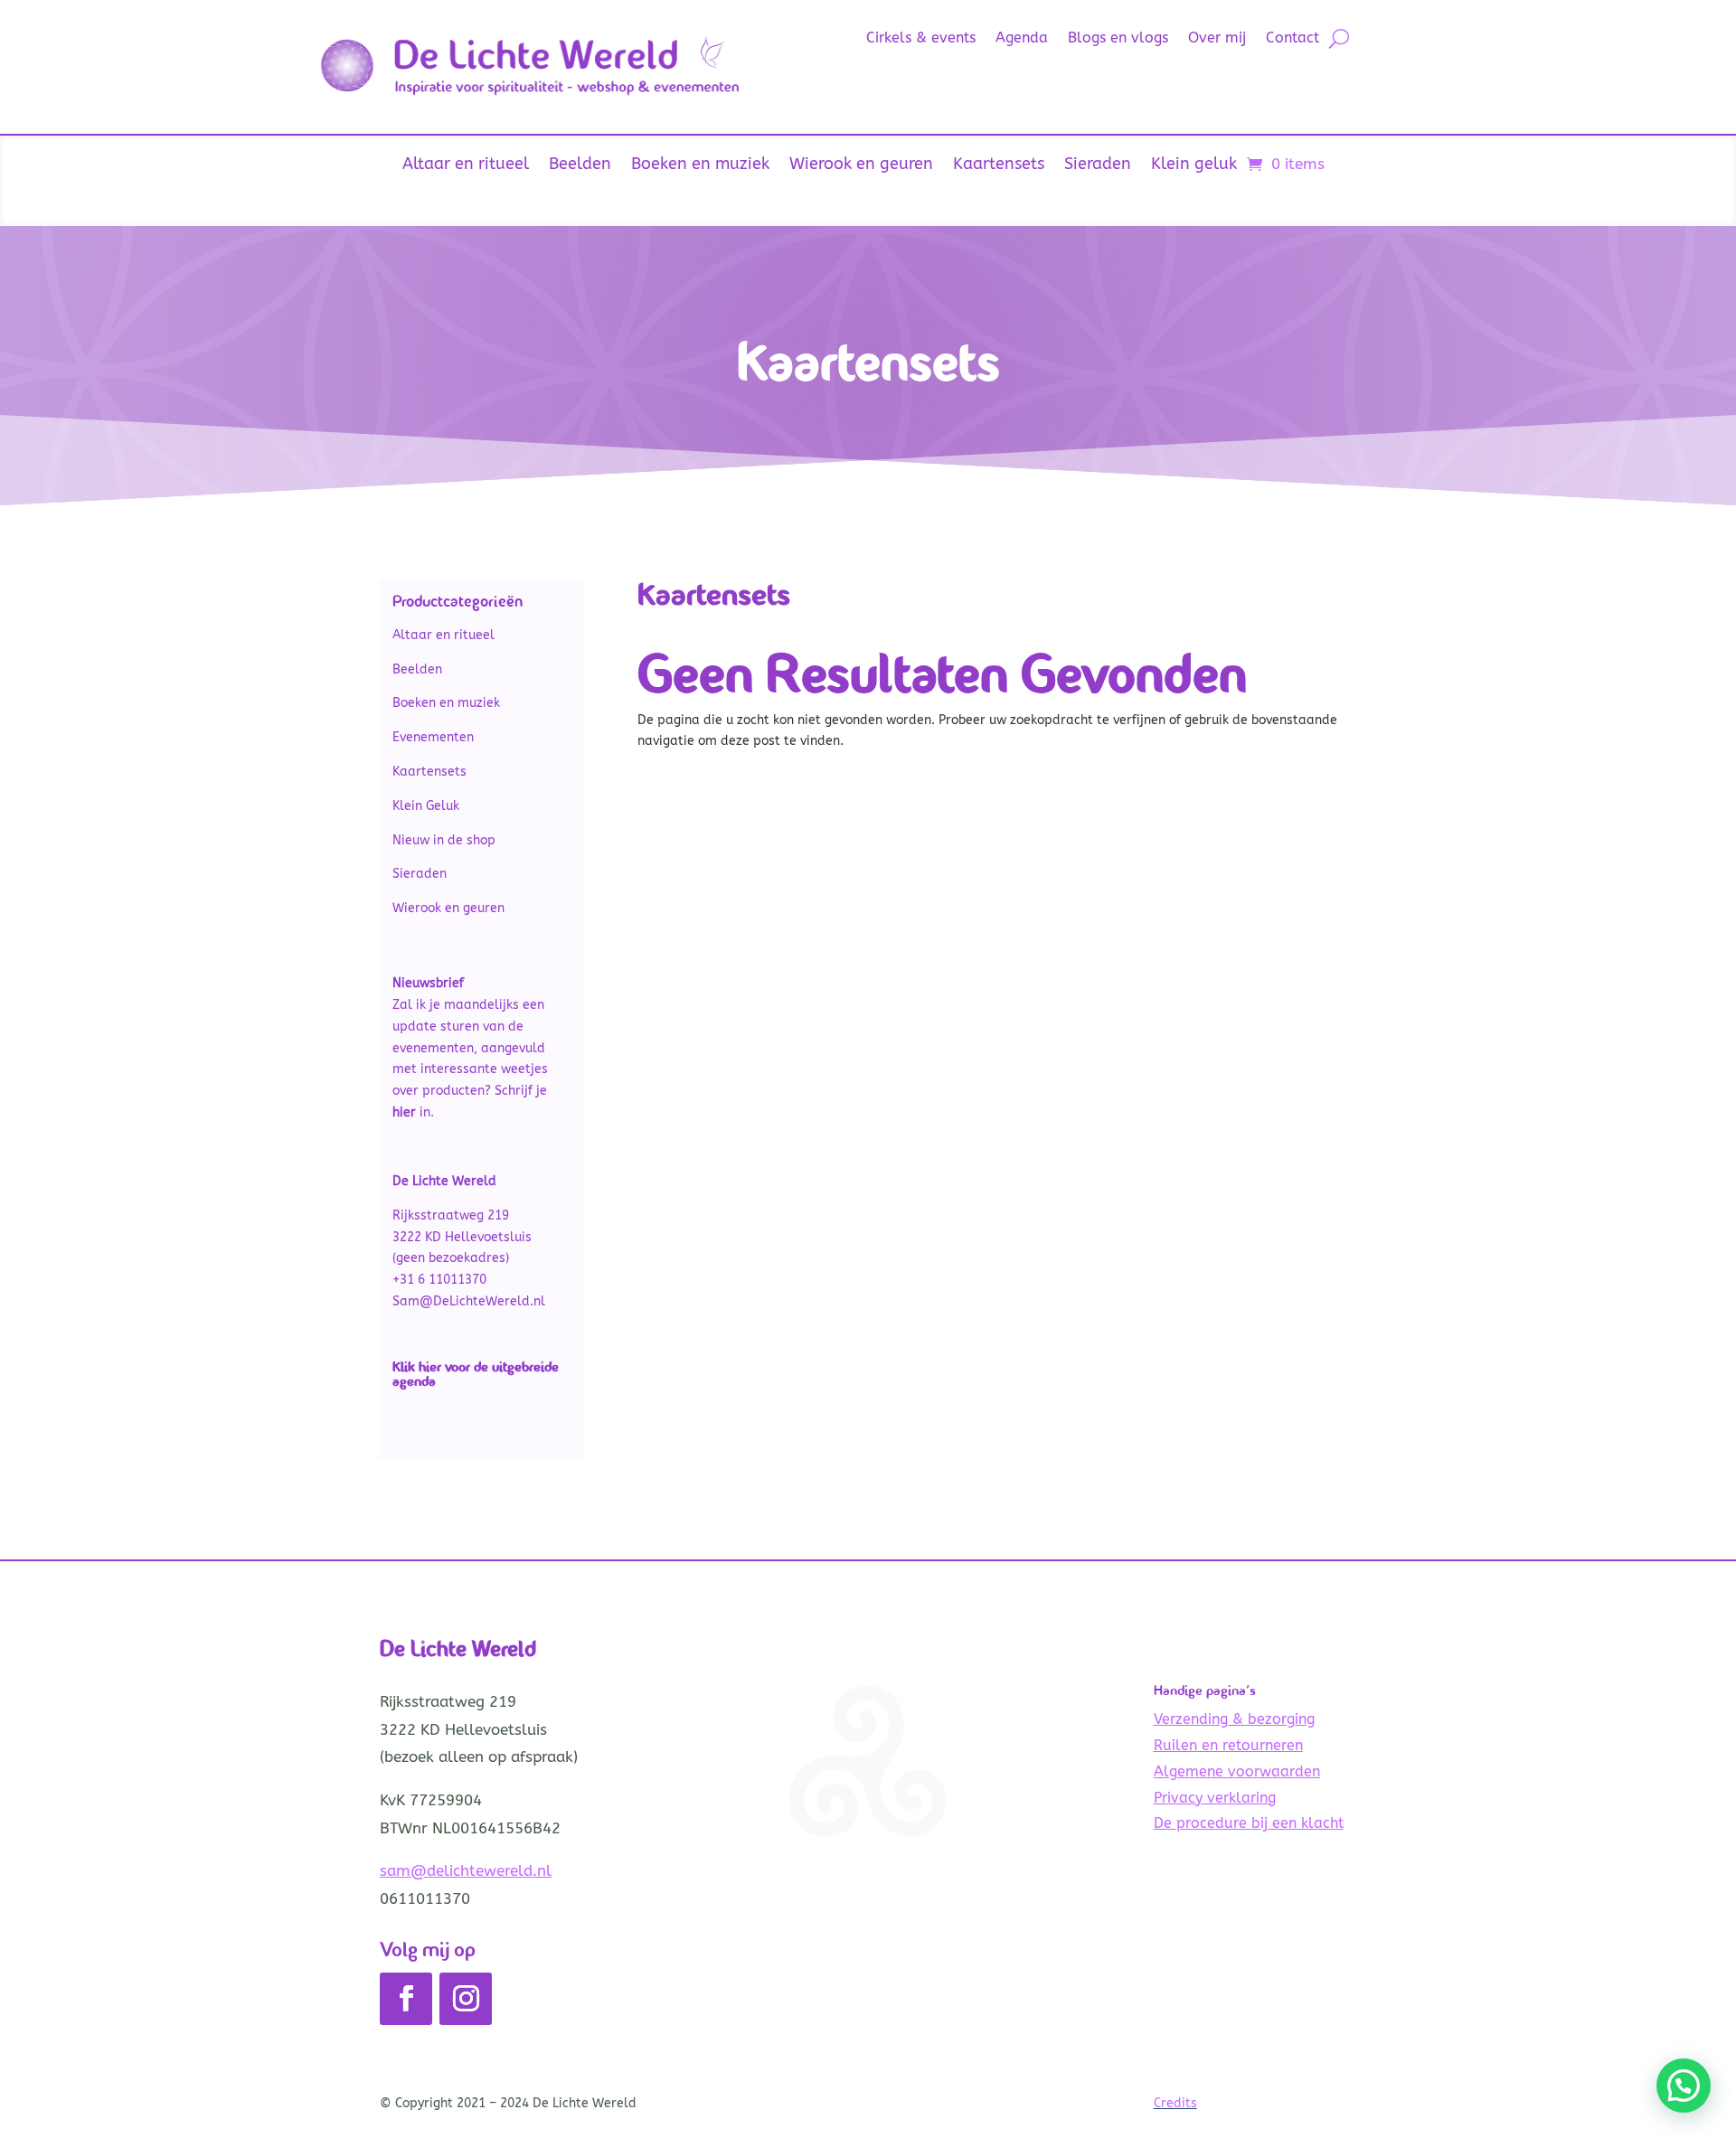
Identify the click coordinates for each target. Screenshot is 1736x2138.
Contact (1293, 39)
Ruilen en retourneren (1228, 1745)
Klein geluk (1194, 165)
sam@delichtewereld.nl (466, 1870)
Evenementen (433, 737)
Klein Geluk (426, 806)
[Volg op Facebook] (406, 1999)
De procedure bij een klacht (1249, 1823)
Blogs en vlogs (1118, 39)
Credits (1175, 2103)
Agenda (1022, 39)
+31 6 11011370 (439, 1280)
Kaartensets (999, 165)
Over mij (1217, 39)
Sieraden (1098, 165)
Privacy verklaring (1215, 1798)
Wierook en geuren (861, 165)
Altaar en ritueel (466, 165)
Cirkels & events (921, 39)
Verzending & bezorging (1234, 1719)
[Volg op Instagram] (466, 1999)
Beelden (580, 165)
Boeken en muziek (700, 165)
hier (430, 1366)
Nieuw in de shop (444, 840)
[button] (1684, 2086)
